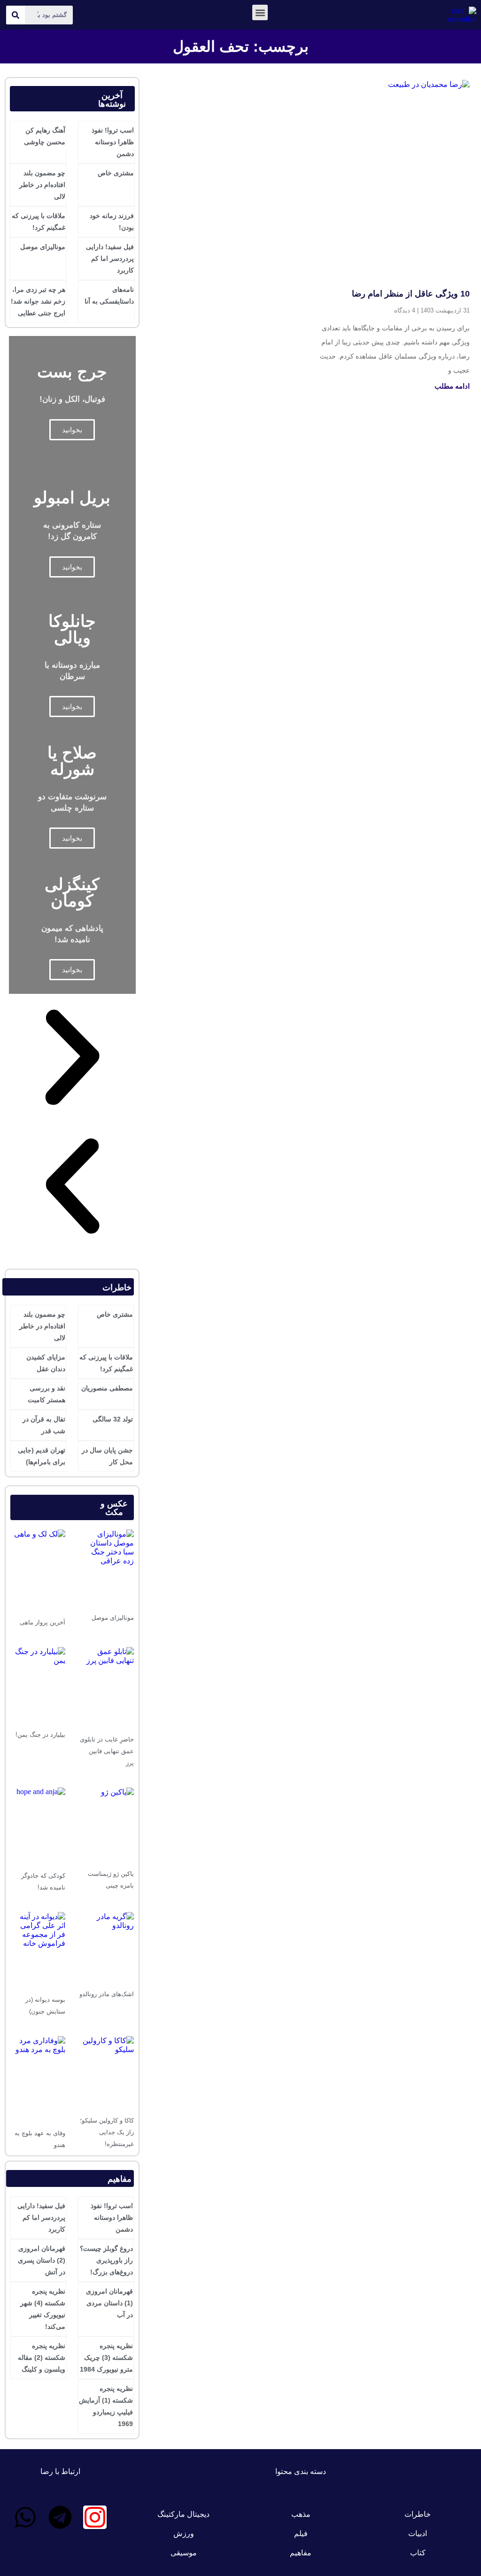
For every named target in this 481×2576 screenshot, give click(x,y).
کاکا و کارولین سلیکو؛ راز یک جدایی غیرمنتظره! (107, 2132)
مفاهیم (301, 2553)
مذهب (301, 2514)
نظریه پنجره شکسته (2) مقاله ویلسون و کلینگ (42, 2357)
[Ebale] (60, 2543)
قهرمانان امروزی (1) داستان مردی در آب (109, 2303)
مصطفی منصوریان (107, 1388)
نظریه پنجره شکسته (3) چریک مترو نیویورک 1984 (106, 2357)
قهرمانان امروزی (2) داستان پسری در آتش (42, 2260)
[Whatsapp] (25, 2517)
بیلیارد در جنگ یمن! (40, 1735)
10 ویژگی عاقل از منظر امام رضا (411, 294)
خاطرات (418, 2514)
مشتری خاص (116, 173)
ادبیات (418, 2533)
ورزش (184, 2533)
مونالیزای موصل (43, 247)
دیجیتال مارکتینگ (183, 2514)
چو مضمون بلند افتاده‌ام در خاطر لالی (42, 185)
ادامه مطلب (452, 386)
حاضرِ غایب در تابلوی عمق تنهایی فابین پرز (107, 1751)
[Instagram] (95, 2517)
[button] (260, 12)
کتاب (418, 2553)
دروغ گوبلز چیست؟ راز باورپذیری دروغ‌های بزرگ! (106, 2260)
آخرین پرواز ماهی (43, 1622)
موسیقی (184, 2553)
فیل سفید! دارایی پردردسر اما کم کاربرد (110, 258)
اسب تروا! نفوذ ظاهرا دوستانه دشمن (113, 142)
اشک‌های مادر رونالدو (107, 1994)
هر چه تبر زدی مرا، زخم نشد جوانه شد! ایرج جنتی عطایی (38, 301)
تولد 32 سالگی (113, 1419)
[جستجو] (16, 15)
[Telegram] (60, 2517)
